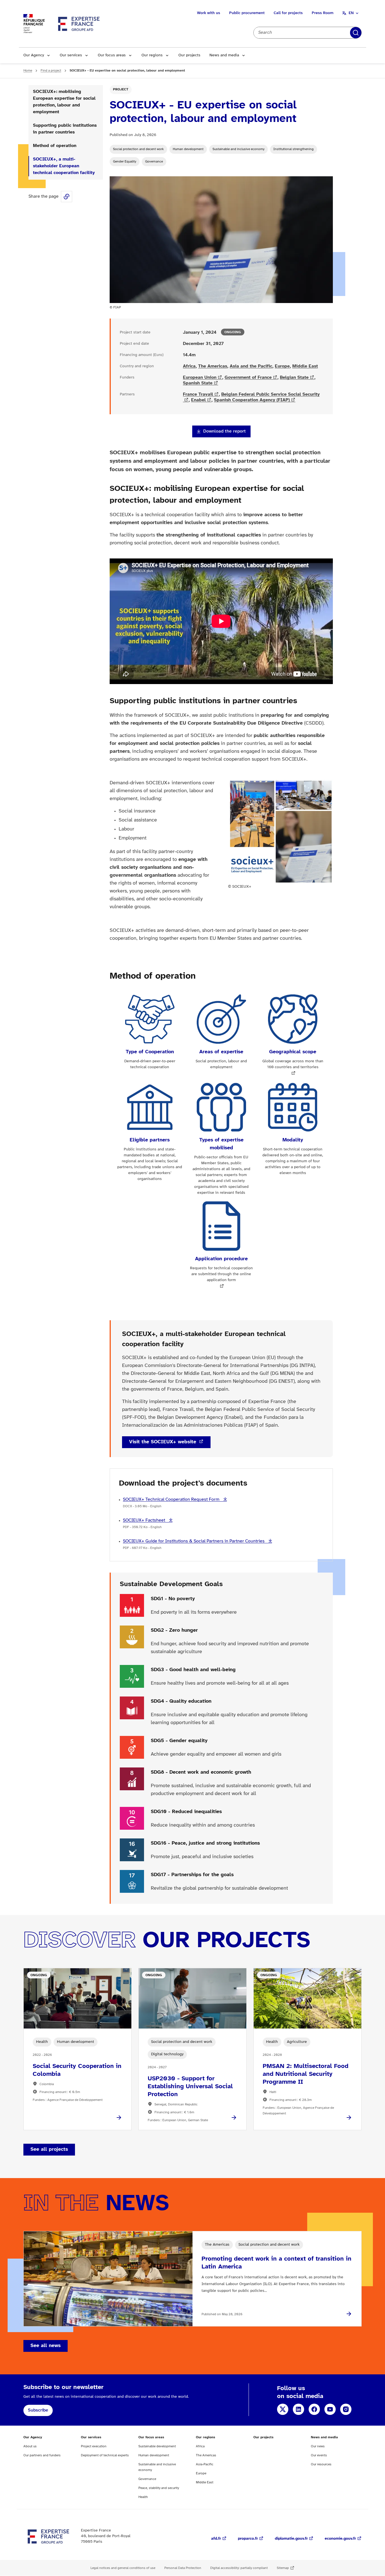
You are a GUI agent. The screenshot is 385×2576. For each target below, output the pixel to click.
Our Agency (34, 55)
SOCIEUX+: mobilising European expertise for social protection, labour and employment (64, 102)
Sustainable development (157, 2446)
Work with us (209, 13)
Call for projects (288, 13)
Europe (282, 366)
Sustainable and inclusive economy (238, 149)
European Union (200, 378)
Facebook (314, 2409)
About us (30, 2446)
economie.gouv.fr (340, 2539)
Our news (318, 2446)
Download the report (224, 431)
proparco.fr (248, 2539)
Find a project (51, 71)
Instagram (346, 2409)
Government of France (248, 378)
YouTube (330, 2409)
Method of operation (55, 146)
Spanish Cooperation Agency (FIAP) (252, 400)
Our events (319, 2455)
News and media (224, 55)
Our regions (152, 55)
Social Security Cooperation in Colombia (77, 2070)
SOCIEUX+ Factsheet (145, 1520)
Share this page (67, 197)
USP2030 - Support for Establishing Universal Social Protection (190, 2087)
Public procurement (247, 13)
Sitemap (283, 2568)
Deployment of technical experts (105, 2455)
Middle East (305, 366)
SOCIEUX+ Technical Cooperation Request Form (172, 1499)
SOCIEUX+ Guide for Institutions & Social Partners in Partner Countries (194, 1541)
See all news (46, 2346)
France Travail (198, 394)
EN (351, 13)
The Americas (213, 366)
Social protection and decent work (138, 149)
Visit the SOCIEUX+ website (163, 1442)
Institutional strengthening (294, 149)
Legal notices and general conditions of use (123, 2568)
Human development (188, 149)
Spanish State (198, 383)
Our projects (189, 55)
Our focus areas (112, 55)
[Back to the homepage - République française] (79, 24)
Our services (71, 55)
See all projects (49, 2149)
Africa (189, 366)
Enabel (198, 400)
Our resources (321, 2464)
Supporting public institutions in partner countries (65, 129)
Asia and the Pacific (251, 366)
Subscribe (38, 2410)
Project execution (94, 2446)
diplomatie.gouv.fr (291, 2539)
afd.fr (216, 2539)
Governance (154, 162)
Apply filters (356, 33)
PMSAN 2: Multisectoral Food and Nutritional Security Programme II (306, 2074)
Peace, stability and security (159, 2488)
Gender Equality (125, 162)
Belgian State (294, 378)
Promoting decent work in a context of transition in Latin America (276, 2263)
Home (28, 71)
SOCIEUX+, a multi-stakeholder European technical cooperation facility (64, 166)
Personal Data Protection (183, 2568)
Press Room (323, 13)
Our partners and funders (42, 2455)
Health (143, 2497)
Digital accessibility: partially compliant (239, 2568)
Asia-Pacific (205, 2464)
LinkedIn (298, 2409)
